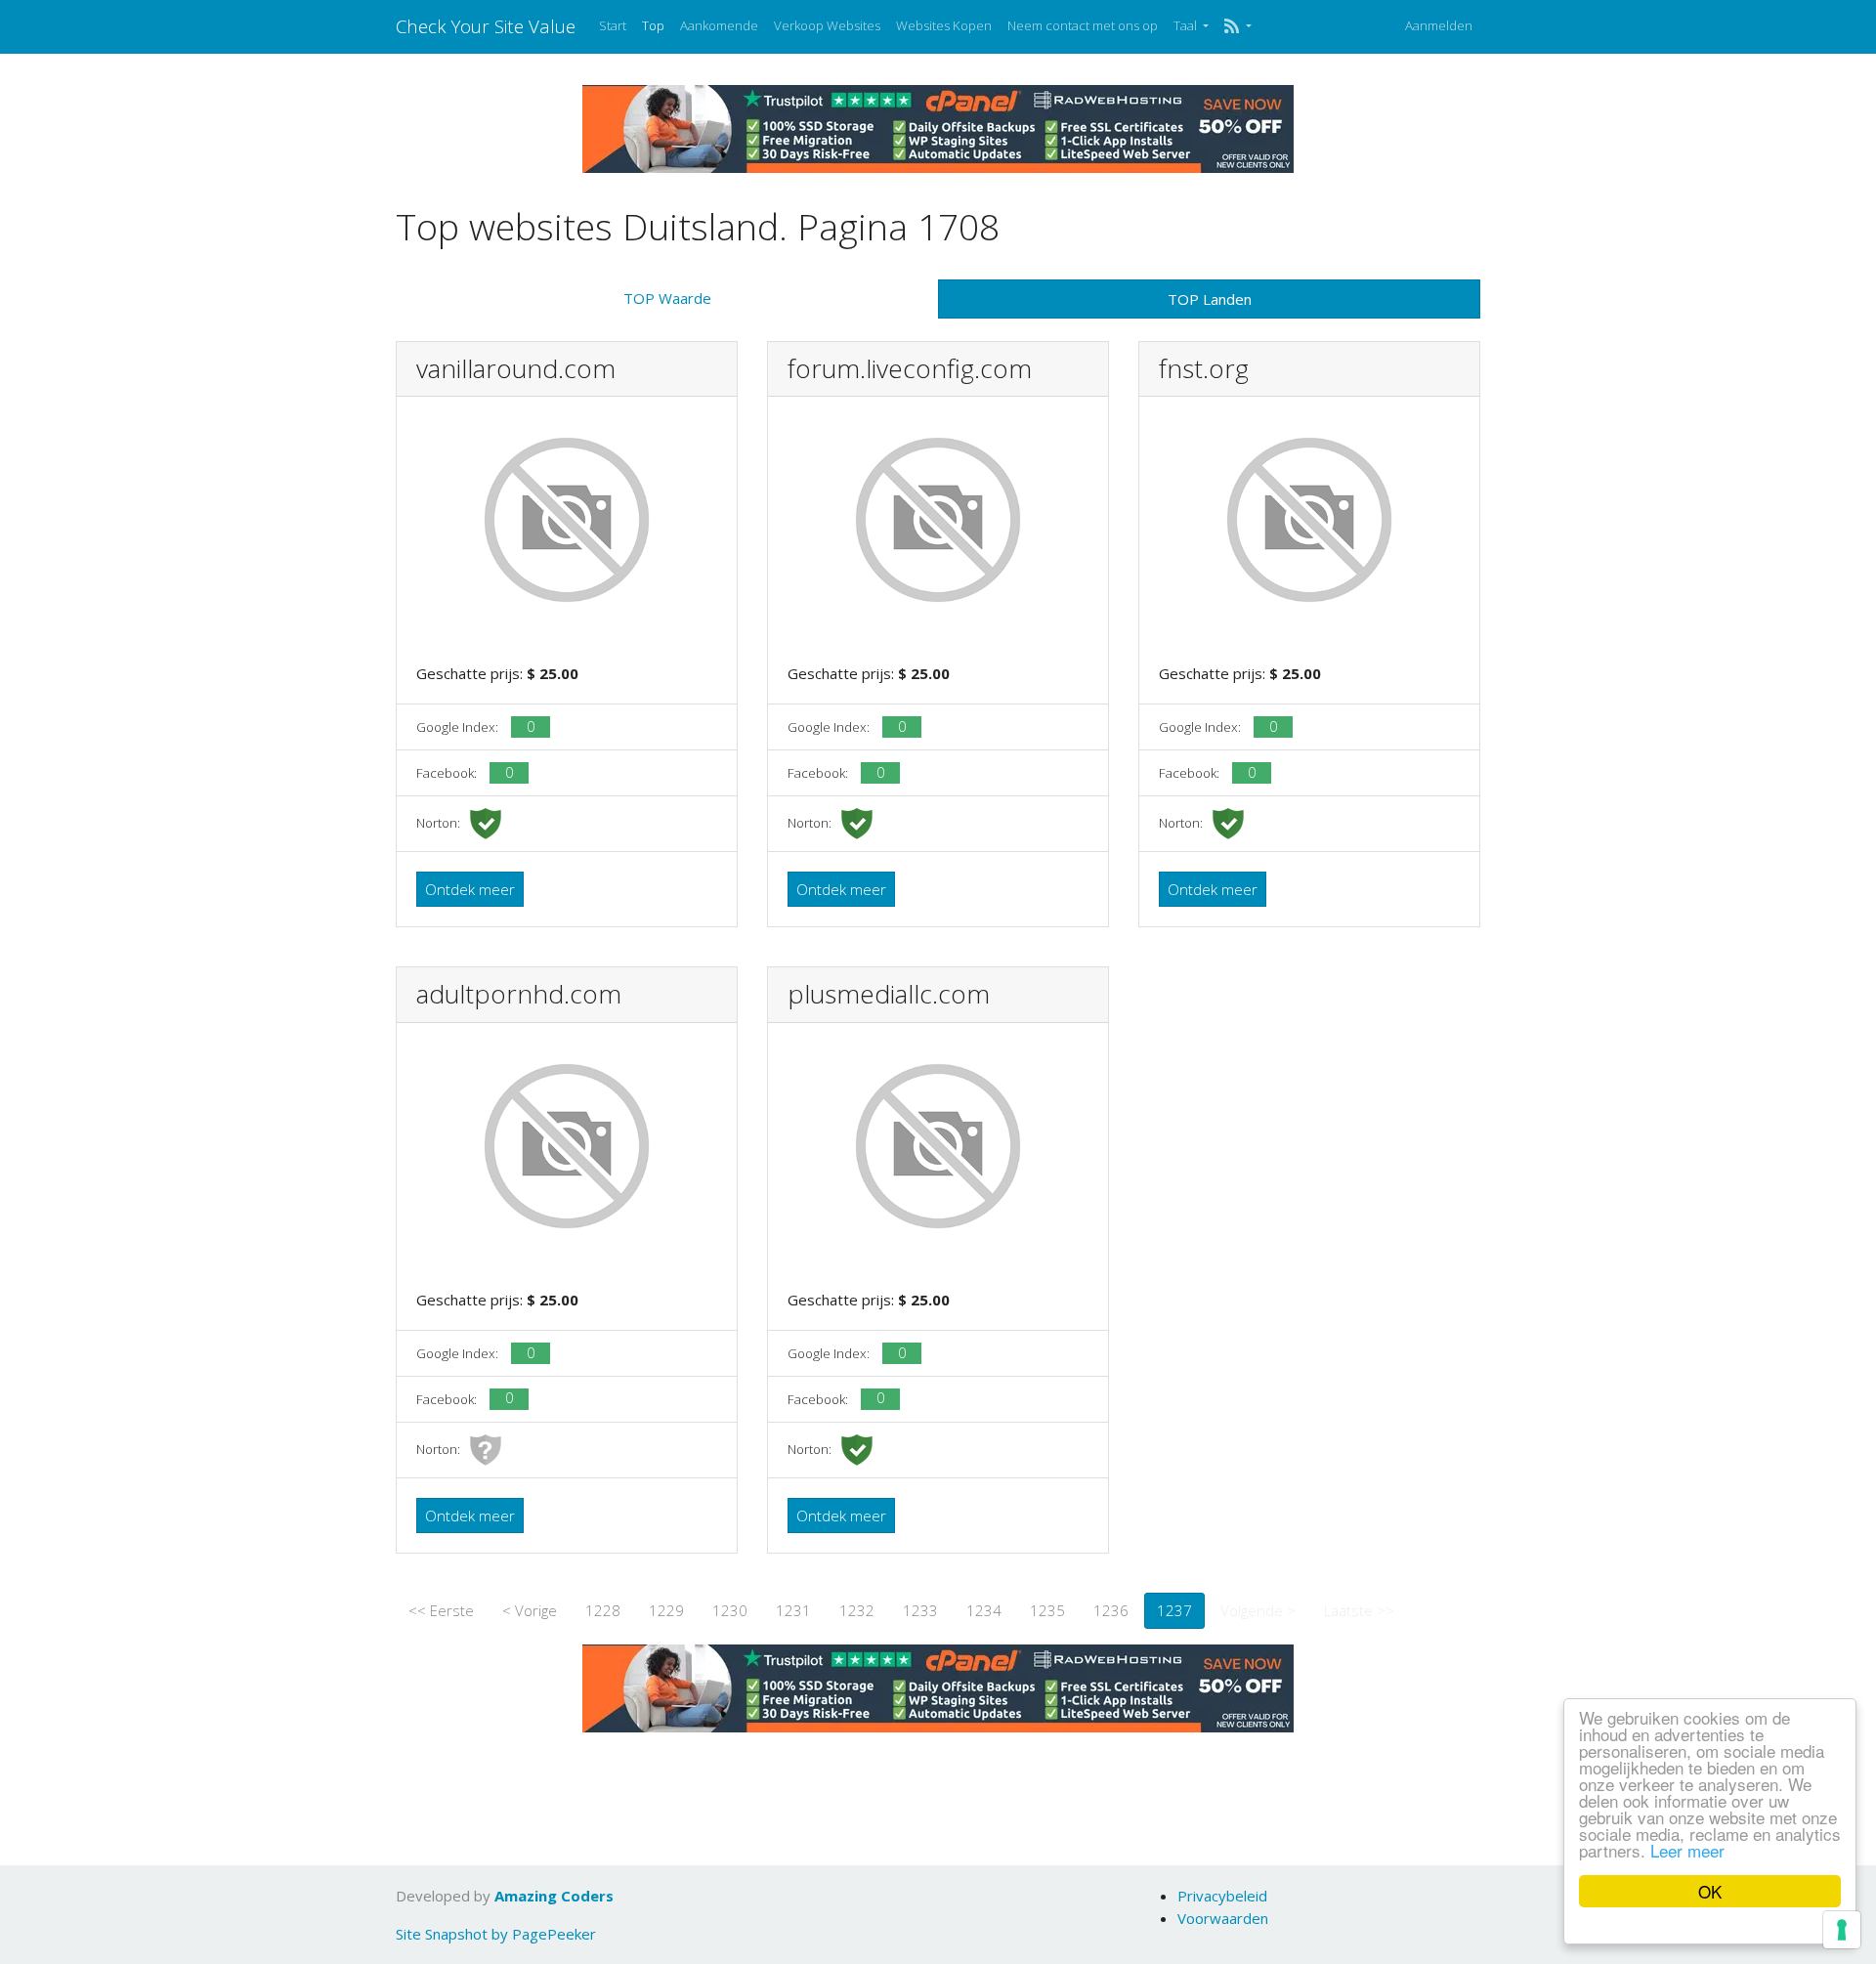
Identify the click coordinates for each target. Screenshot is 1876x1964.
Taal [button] (1187, 25)
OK (1710, 1891)
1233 (920, 1610)
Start (613, 25)
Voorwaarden (1223, 1918)
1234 (984, 1610)
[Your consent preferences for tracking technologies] (1842, 1930)
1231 (793, 1610)
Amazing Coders (554, 1896)
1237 (1174, 1610)
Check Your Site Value (486, 26)
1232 (857, 1610)
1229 (666, 1610)
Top (653, 25)
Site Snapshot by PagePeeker (496, 1934)
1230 (730, 1610)
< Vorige (530, 1610)
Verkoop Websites (827, 25)
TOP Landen (1210, 299)
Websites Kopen (944, 25)
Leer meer (1687, 1850)
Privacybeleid (1222, 1896)
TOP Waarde (667, 298)
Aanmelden (1439, 25)
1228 (603, 1610)
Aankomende (719, 25)
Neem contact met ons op (1083, 25)
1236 (1111, 1610)
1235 (1047, 1610)
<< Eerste (441, 1610)
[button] (1237, 26)
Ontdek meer (470, 889)
